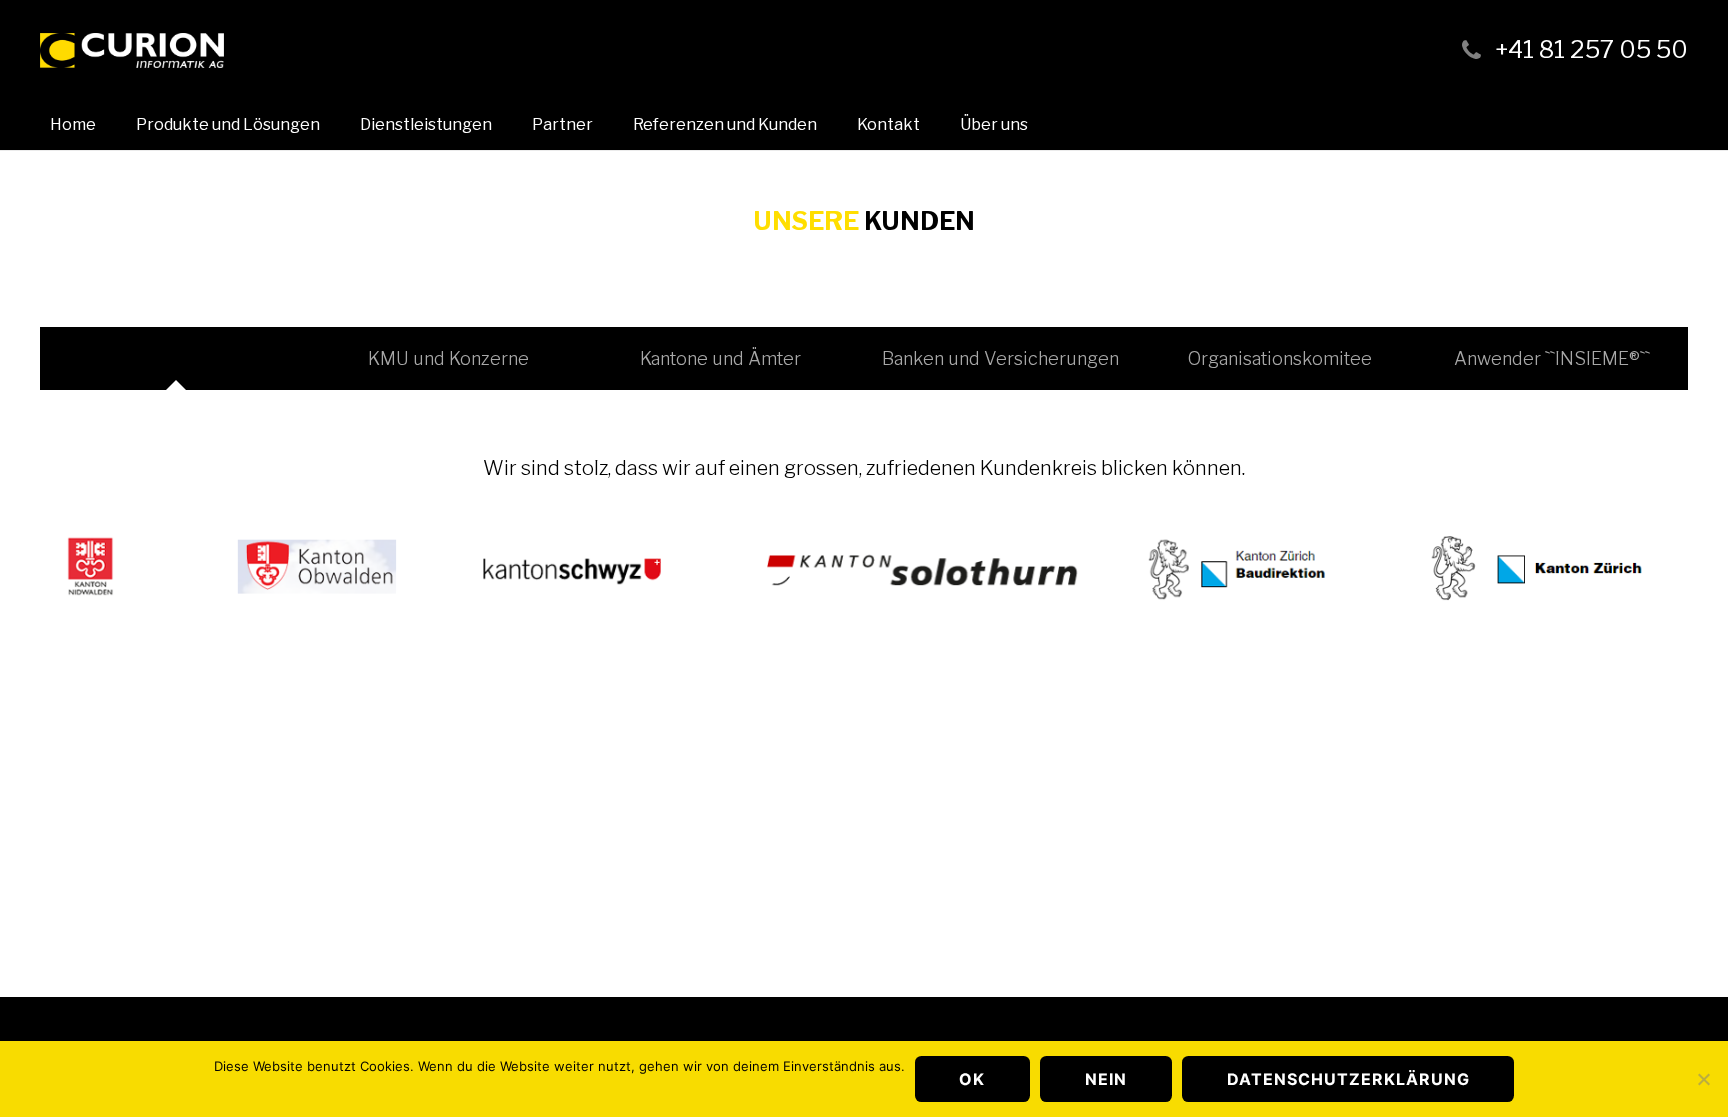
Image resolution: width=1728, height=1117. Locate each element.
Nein (1106, 1079)
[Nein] (1703, 1079)
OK (972, 1079)
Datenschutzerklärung (1348, 1079)
